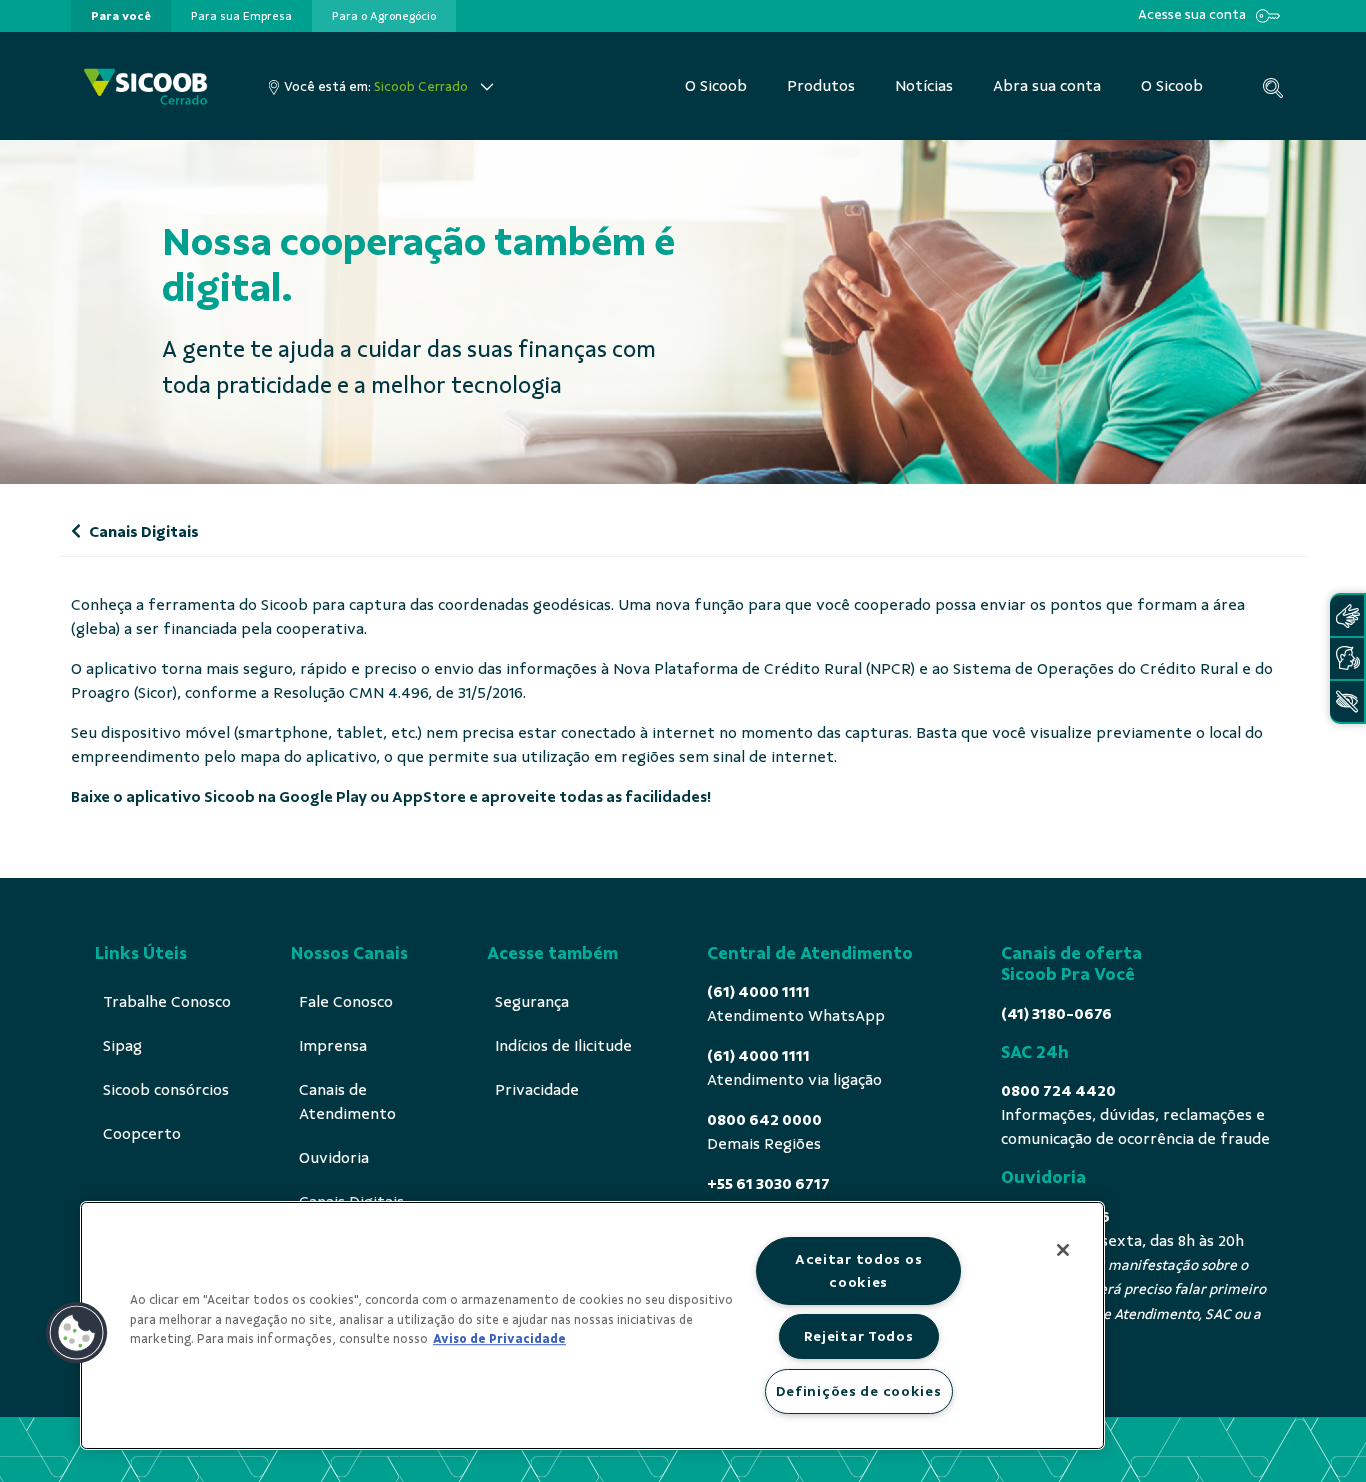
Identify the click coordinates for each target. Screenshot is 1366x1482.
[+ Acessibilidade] (1347, 701)
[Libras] (1347, 615)
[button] (77, 1333)
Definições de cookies (859, 1391)
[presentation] (121, 16)
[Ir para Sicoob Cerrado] (145, 86)
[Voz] (1347, 658)
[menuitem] (121, 16)
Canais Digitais (142, 532)
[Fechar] (1063, 1250)
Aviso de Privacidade (499, 1339)
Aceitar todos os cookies (859, 1270)
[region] (592, 1325)
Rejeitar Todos (859, 1336)
